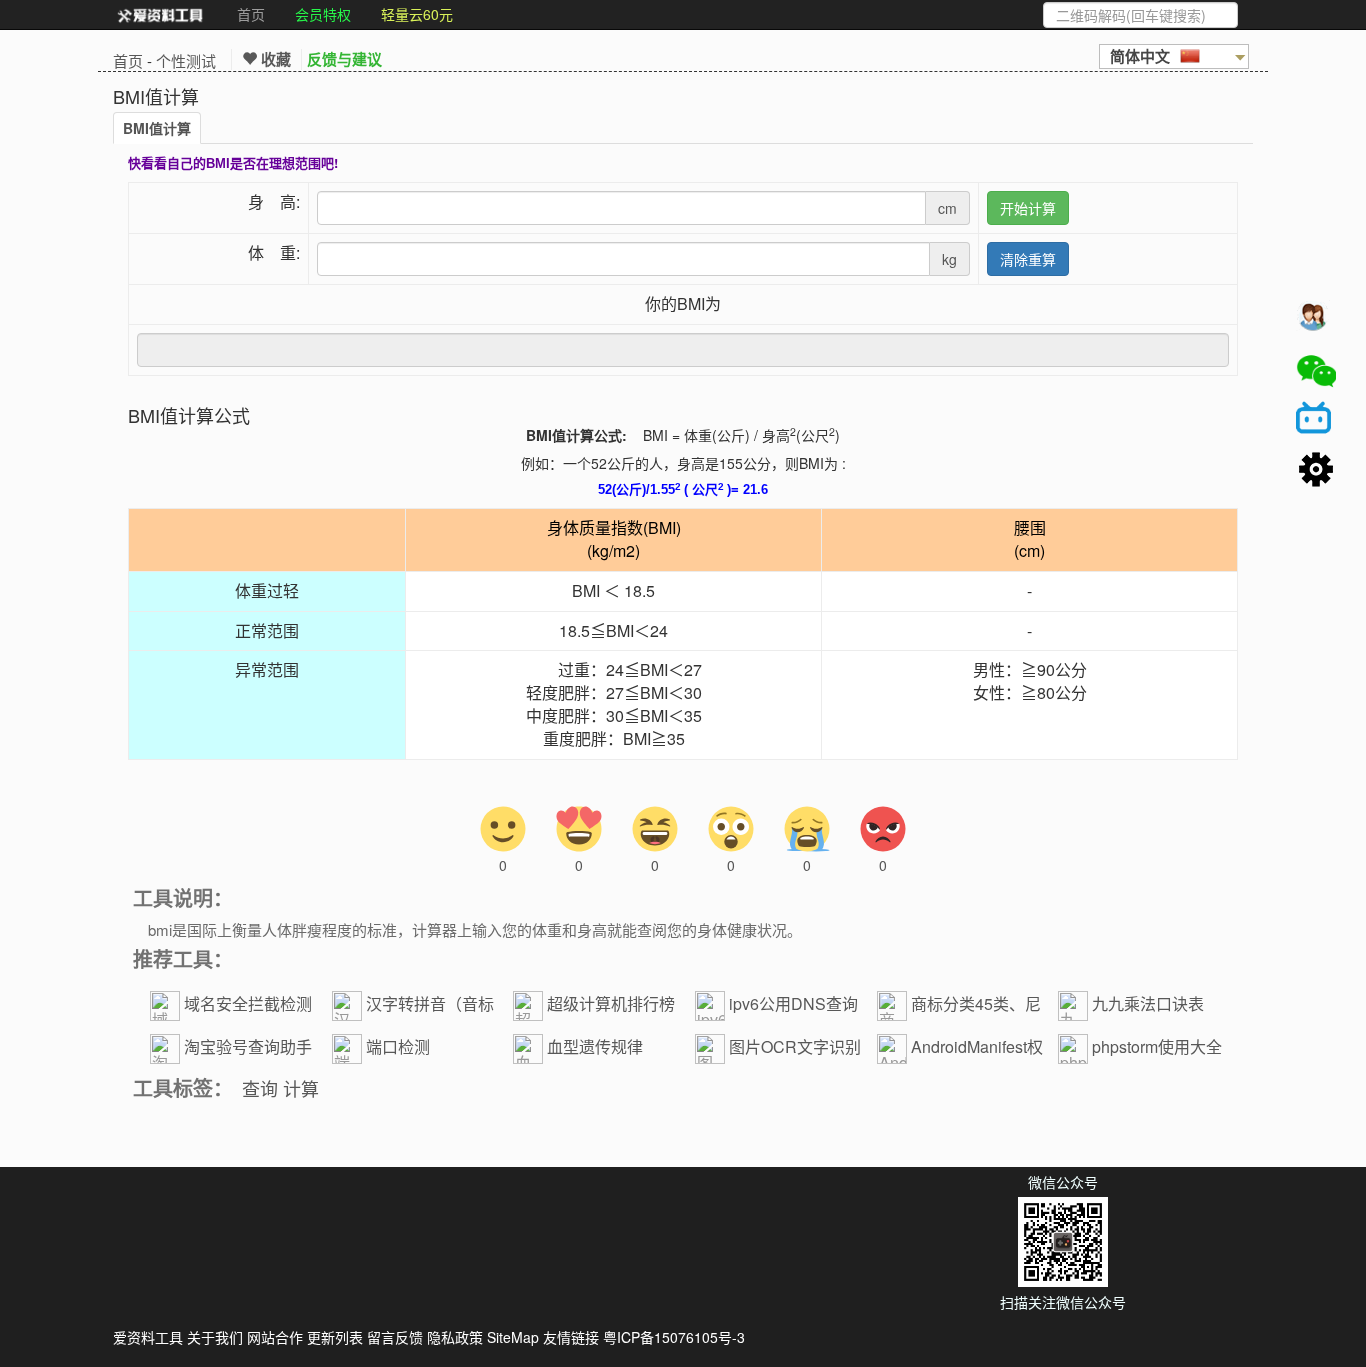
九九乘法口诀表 (1148, 1003)
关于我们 (215, 1337)
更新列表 (335, 1337)
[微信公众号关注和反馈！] (1316, 371)
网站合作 (275, 1337)
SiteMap (513, 1337)
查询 (260, 1088)
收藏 (274, 59)
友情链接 (571, 1337)
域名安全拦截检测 (248, 1003)
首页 (251, 14)
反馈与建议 (344, 59)
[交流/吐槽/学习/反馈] (1316, 321)
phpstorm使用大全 (1157, 1046)
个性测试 (186, 60)
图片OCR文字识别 (795, 1046)
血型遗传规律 (595, 1046)
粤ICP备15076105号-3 (674, 1337)
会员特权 (323, 14)
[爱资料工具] (160, 15)
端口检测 (398, 1046)
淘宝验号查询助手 (248, 1046)
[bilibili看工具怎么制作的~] (1316, 421)
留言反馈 (395, 1337)
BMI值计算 (157, 128)
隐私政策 (455, 1337)
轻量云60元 (417, 14)
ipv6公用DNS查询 (793, 1003)
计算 (301, 1088)
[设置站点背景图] (1316, 471)
